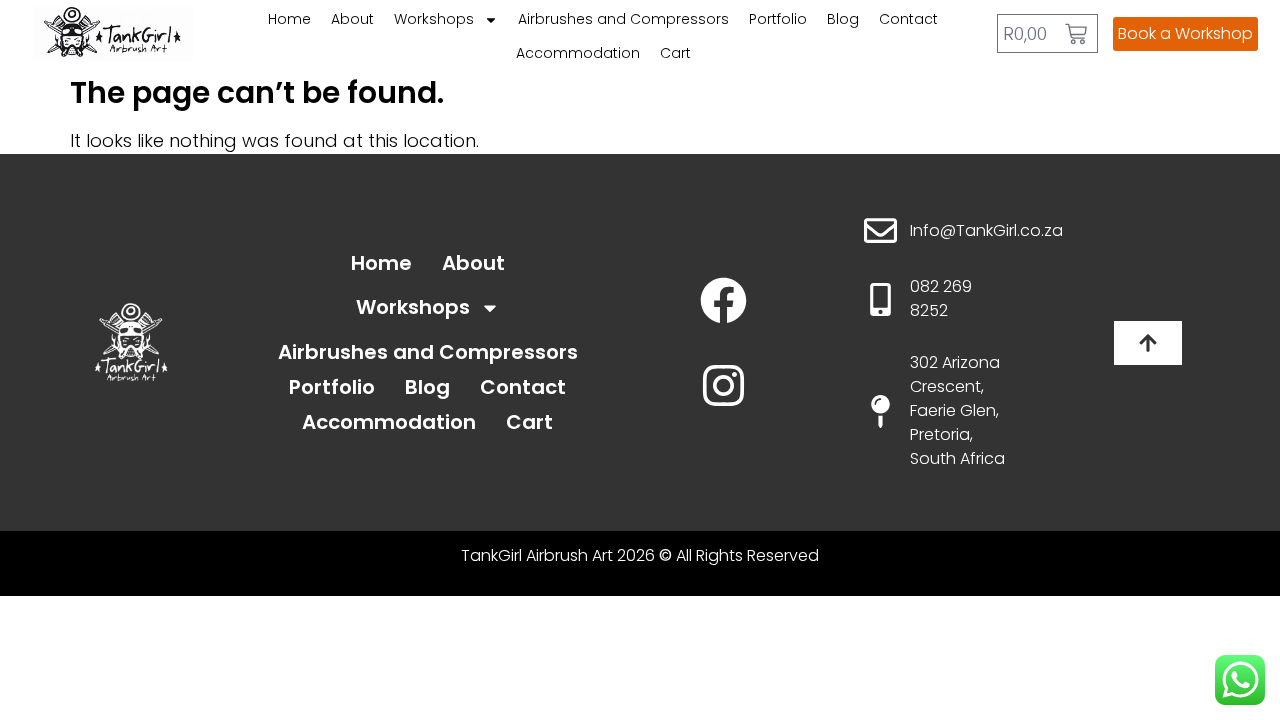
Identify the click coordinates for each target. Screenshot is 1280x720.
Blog (843, 19)
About (352, 19)
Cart (675, 53)
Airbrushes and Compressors (623, 19)
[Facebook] (723, 300)
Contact (908, 19)
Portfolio (778, 19)
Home (289, 19)
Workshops (434, 19)
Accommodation (578, 53)
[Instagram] (723, 385)
